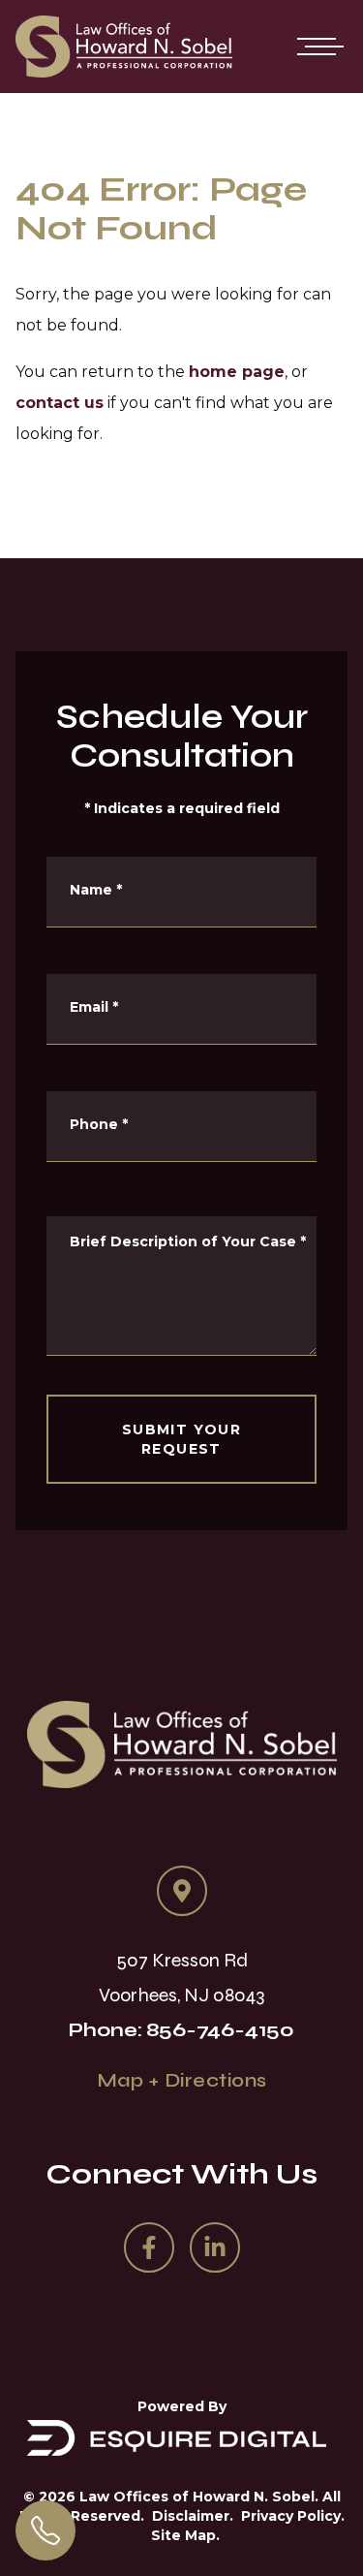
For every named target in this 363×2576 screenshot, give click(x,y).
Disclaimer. (193, 2516)
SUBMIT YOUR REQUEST (181, 1439)
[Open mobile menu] (317, 47)
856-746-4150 (220, 2030)
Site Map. (185, 2535)
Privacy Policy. (293, 2516)
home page (237, 372)
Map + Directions (182, 2080)
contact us (60, 403)
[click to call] (45, 2530)
